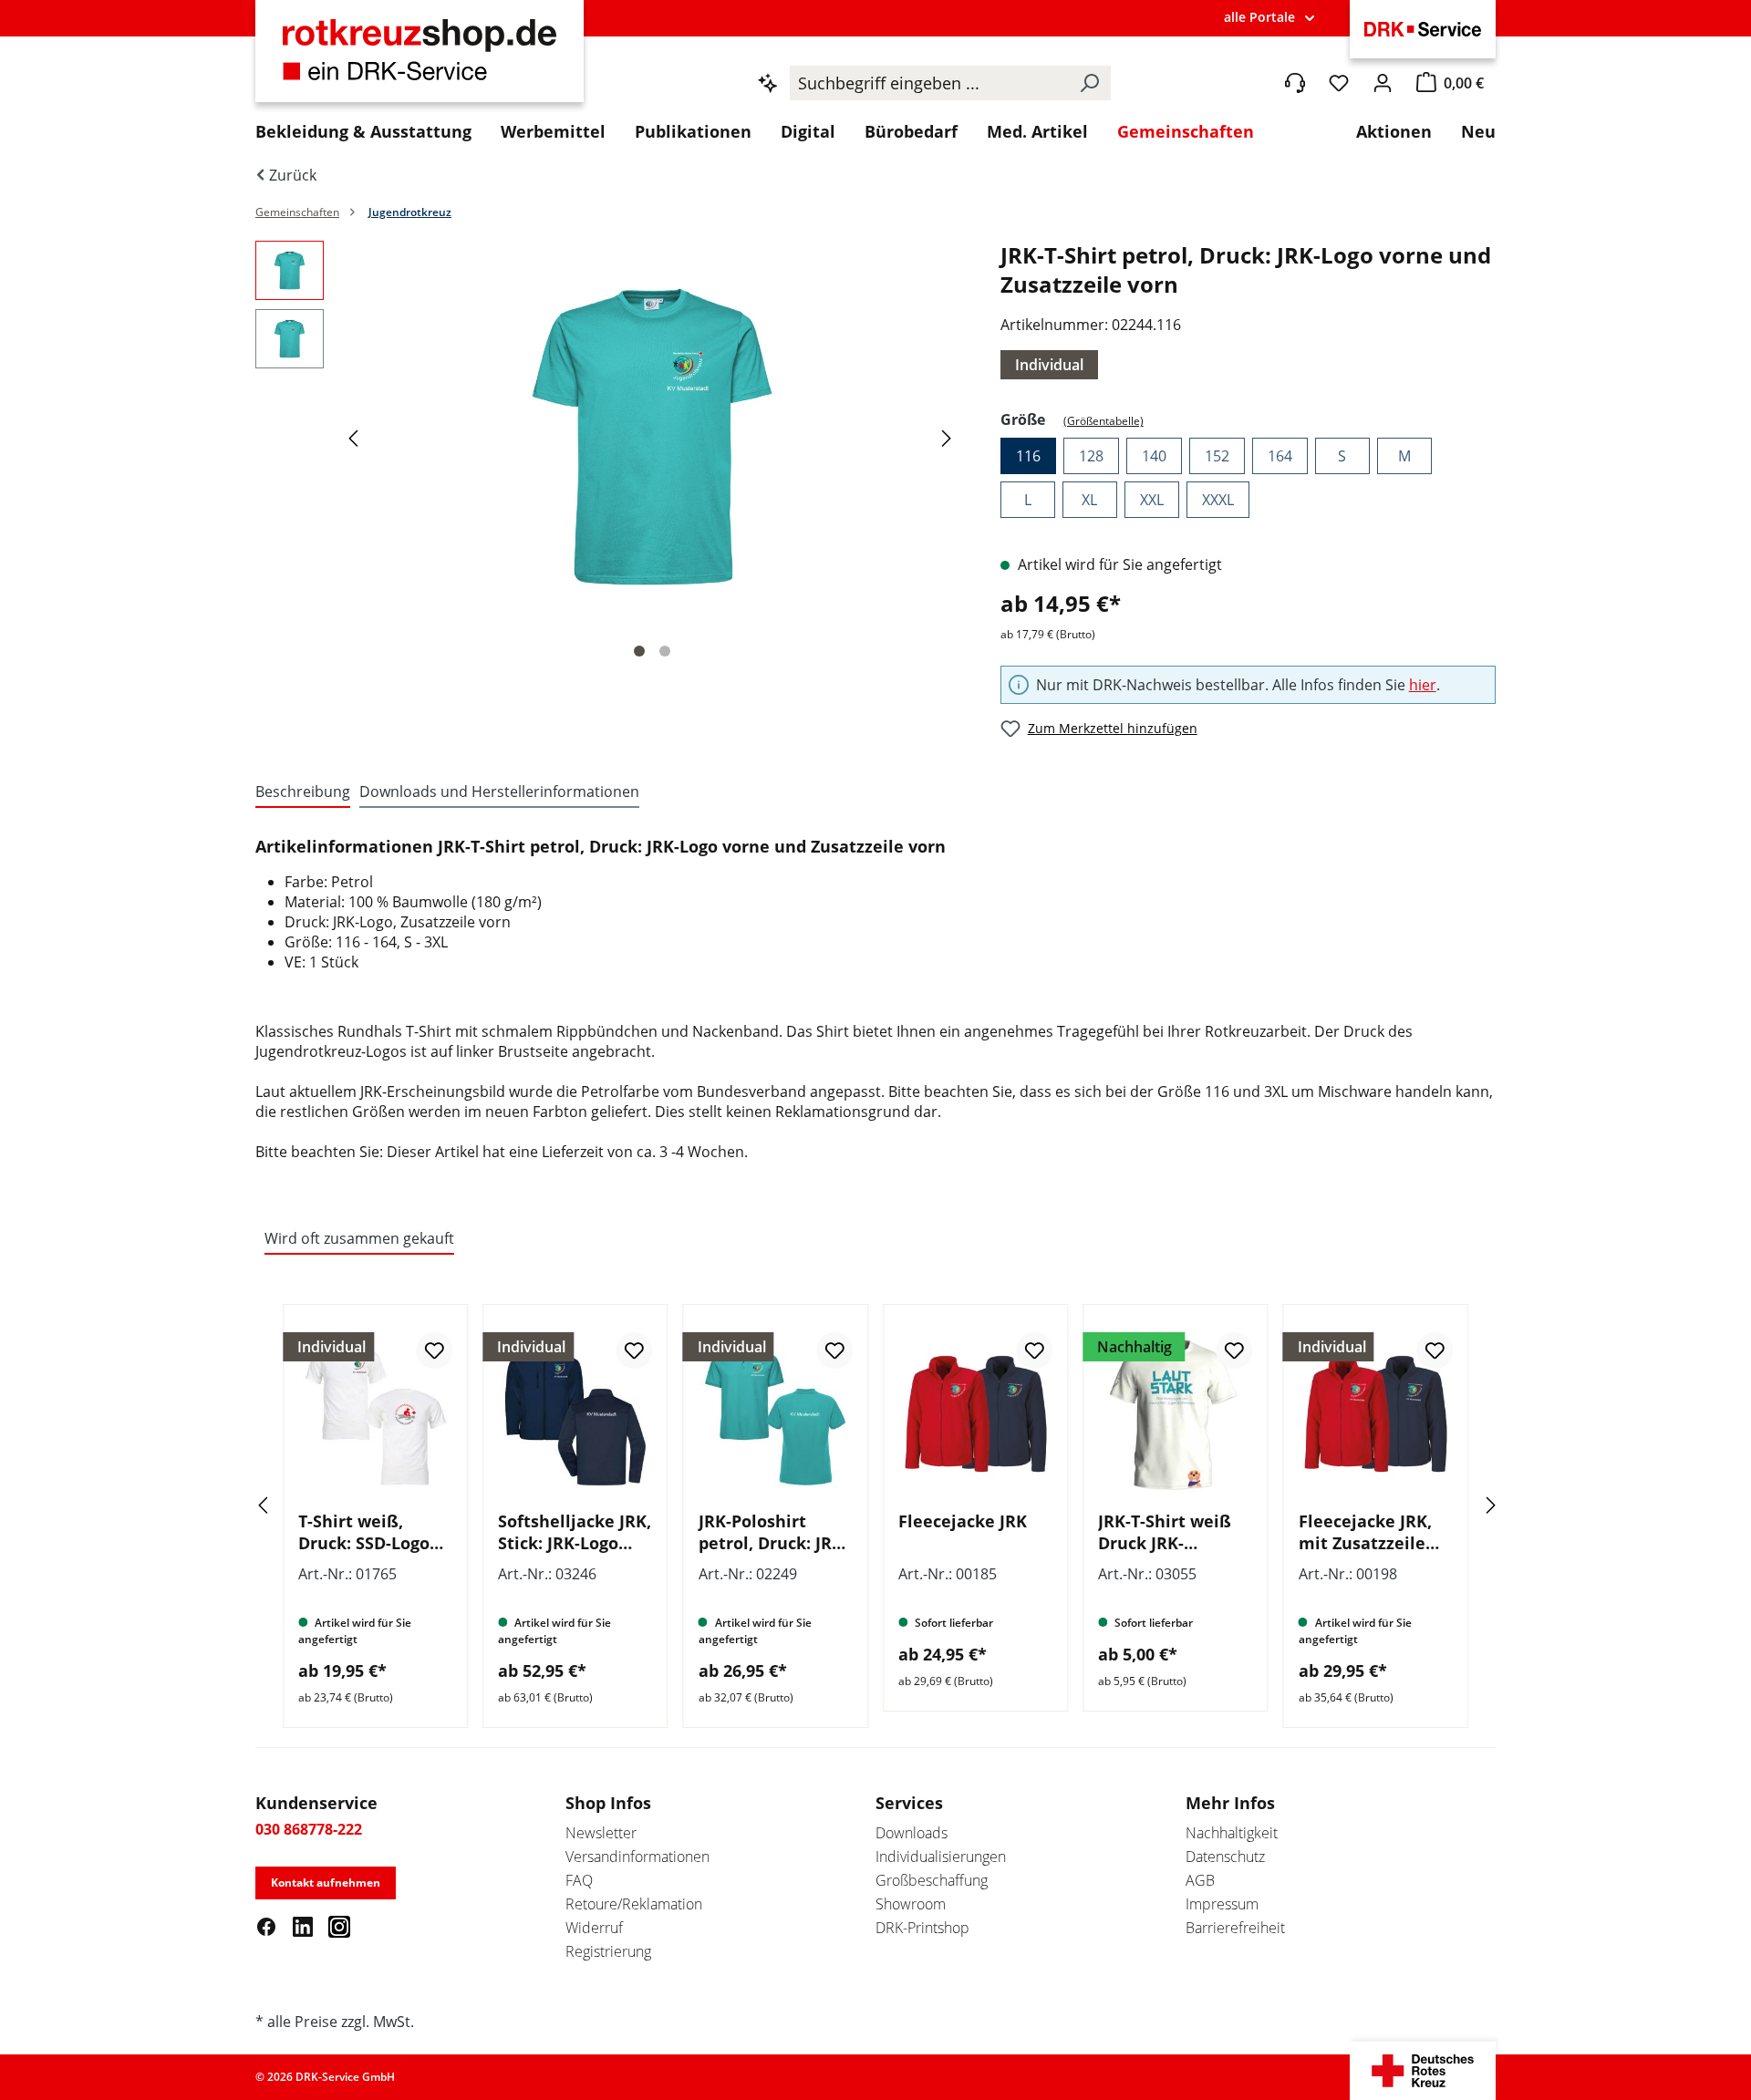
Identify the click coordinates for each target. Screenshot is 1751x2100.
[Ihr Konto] (1383, 83)
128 (1091, 456)
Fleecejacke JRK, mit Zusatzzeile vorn (1365, 1532)
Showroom (911, 1904)
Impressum (1222, 1904)
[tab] (303, 792)
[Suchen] (1089, 83)
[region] (610, 455)
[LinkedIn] (303, 1926)
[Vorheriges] (356, 437)
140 (1154, 456)
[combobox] (929, 83)
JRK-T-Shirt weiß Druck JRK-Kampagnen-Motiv (1174, 1532)
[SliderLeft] (287, 1505)
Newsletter (601, 1833)
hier (1423, 685)
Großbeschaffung (932, 1880)
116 (1028, 456)
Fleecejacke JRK (963, 1521)
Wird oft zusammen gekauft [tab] (359, 1238)
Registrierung (608, 1951)
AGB (1200, 1880)
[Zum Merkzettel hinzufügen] (434, 1350)
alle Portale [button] (1259, 17)
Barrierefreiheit (1235, 1928)
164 (1280, 456)
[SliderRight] (1464, 1505)
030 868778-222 (309, 1829)
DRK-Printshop (922, 1928)
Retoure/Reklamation (634, 1904)
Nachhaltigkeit (1232, 1833)
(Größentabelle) (1103, 421)
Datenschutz (1225, 1857)
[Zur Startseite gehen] (420, 61)
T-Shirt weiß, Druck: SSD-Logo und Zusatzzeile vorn (364, 1532)
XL (1089, 500)
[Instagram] (339, 1926)
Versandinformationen (637, 1857)
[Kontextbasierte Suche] (768, 83)
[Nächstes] (949, 437)
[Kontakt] (1295, 83)
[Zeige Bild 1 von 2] (639, 651)
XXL (1152, 500)
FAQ (579, 1880)
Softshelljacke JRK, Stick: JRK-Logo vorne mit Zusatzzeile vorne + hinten (575, 1532)
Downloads (912, 1833)
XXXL (1218, 500)
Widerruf (594, 1928)
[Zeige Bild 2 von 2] (665, 651)
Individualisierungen (941, 1857)
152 (1217, 456)
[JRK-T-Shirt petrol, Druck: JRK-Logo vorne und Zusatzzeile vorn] (652, 437)
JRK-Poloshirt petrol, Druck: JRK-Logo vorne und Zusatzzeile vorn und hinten (773, 1532)
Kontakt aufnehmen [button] (326, 1883)
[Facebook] (266, 1926)
